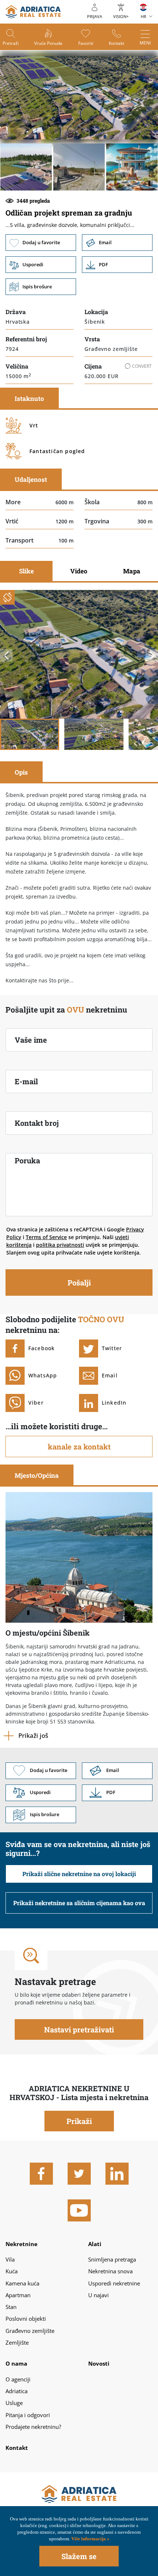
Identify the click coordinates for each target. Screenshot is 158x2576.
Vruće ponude (48, 43)
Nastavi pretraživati (79, 2029)
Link (117, 265)
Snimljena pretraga (112, 2259)
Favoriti (86, 43)
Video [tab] (79, 571)
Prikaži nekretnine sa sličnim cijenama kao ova (79, 1903)
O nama (16, 2363)
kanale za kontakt (79, 1447)
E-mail (26, 1081)
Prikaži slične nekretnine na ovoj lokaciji (79, 1874)
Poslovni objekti (26, 2319)
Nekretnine (21, 2244)
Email (117, 243)
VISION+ (121, 16)
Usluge (14, 2403)
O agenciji (18, 2379)
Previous (6, 655)
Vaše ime (31, 1040)
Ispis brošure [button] (41, 287)
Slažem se (79, 2556)
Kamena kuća (22, 2283)
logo (33, 12)
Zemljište (17, 2342)
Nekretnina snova (110, 2271)
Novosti (99, 2363)
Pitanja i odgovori (28, 2415)
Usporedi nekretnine (114, 2283)
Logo (79, 2494)
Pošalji (79, 1282)
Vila (10, 2259)
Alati (95, 2244)
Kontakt (116, 43)
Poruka (27, 1160)
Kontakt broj (37, 1123)
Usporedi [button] (41, 265)
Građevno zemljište (30, 2331)
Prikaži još (33, 1735)
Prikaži (79, 2121)
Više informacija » (90, 2539)
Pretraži (11, 43)
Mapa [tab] (132, 571)
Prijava (95, 16)
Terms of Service (46, 1237)
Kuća (12, 2271)
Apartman (18, 2295)
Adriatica (17, 2391)
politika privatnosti (60, 1245)
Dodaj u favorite (41, 243)
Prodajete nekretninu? (33, 2427)
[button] (26, 167)
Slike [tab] (26, 571)
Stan (11, 2307)
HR (143, 16)
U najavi (98, 2295)
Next (152, 655)
